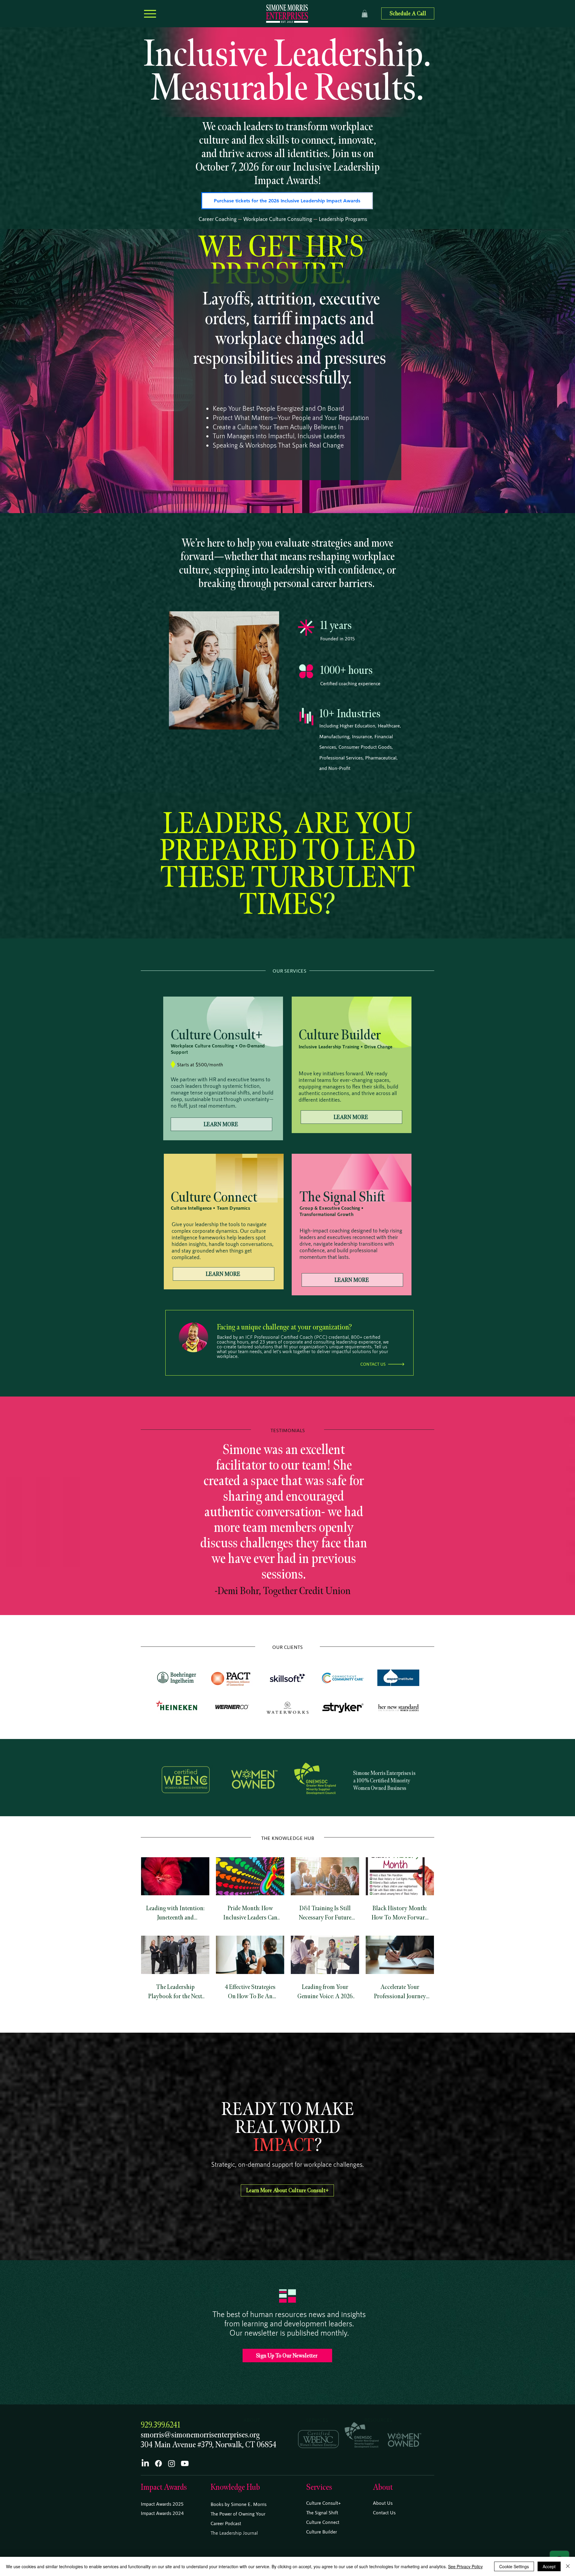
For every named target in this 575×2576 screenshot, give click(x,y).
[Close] (568, 2566)
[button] (365, 14)
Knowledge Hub (235, 2487)
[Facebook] (158, 2463)
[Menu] (150, 14)
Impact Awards (164, 2487)
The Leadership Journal (234, 2533)
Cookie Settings (514, 2566)
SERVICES (317, 2420)
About (383, 2487)
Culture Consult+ (323, 2503)
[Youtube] (185, 2463)
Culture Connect (323, 2522)
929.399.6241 (161, 2425)
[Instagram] (172, 2463)
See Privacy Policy (465, 2566)
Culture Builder (321, 2532)
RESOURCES (378, 2420)
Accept (549, 2566)
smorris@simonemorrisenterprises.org (200, 2435)
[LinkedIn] (145, 2463)
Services (319, 2487)
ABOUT (252, 2420)
